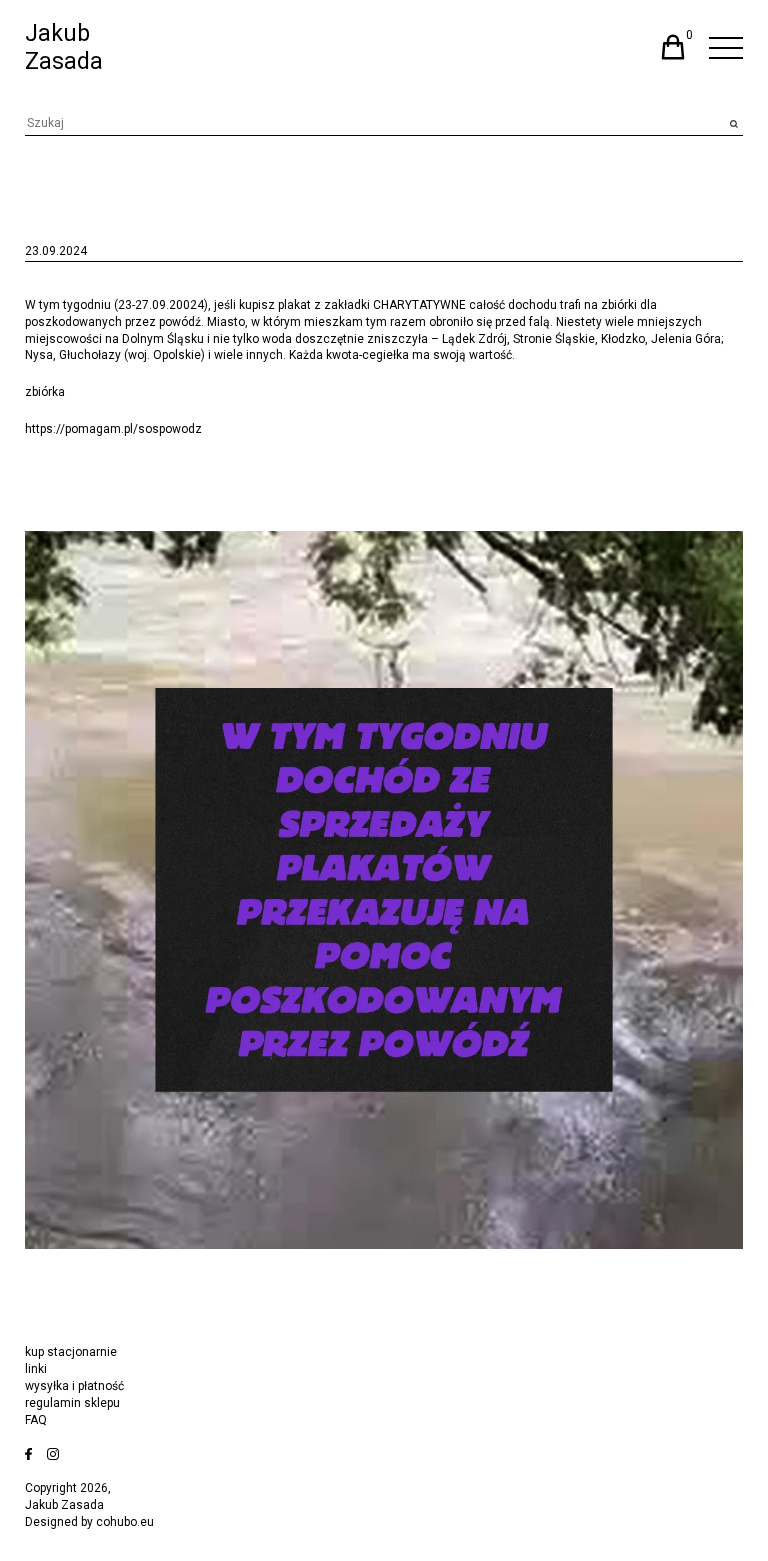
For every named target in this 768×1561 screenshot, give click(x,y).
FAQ (36, 1420)
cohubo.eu (125, 1522)
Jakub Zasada (64, 47)
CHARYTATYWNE (419, 305)
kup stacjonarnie (71, 1352)
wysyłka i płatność (74, 1386)
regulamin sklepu (72, 1403)
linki (36, 1369)
